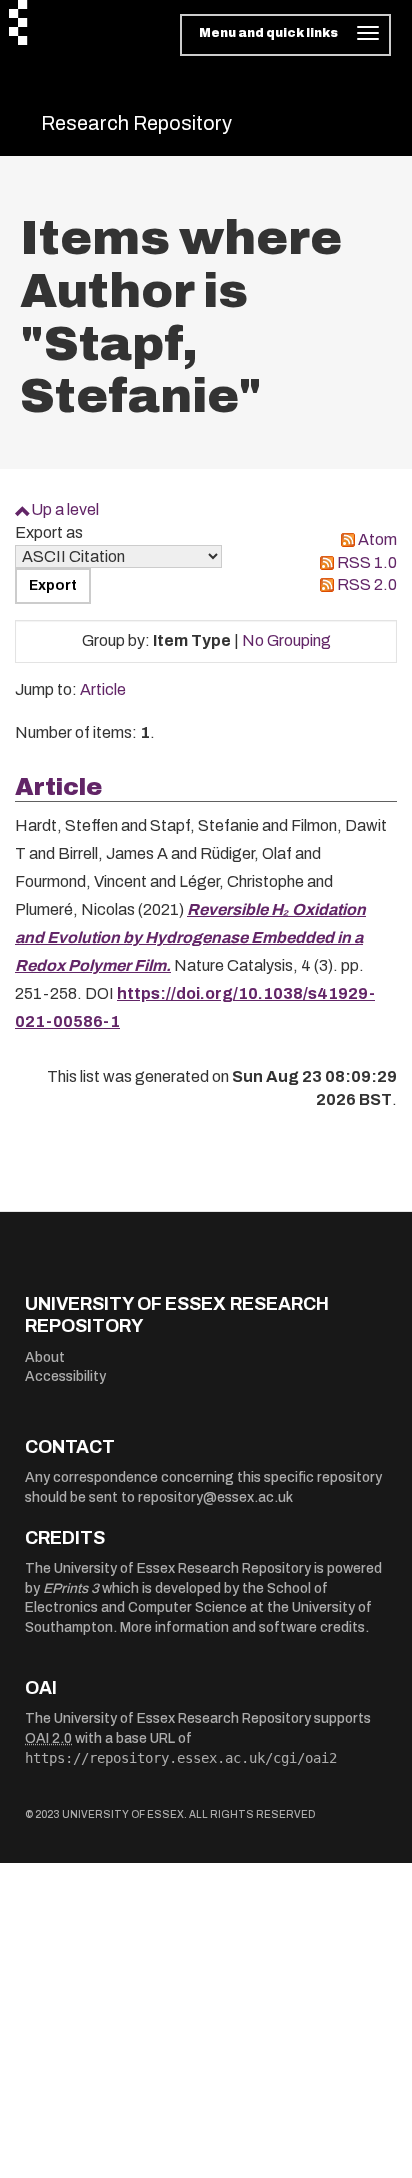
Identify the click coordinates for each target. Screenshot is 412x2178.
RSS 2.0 (367, 584)
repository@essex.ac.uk (215, 1497)
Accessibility (65, 1376)
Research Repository (136, 123)
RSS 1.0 (367, 562)
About (45, 1357)
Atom (377, 539)
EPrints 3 (71, 1588)
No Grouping (286, 640)
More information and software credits (242, 1627)
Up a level (65, 509)
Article (103, 689)
